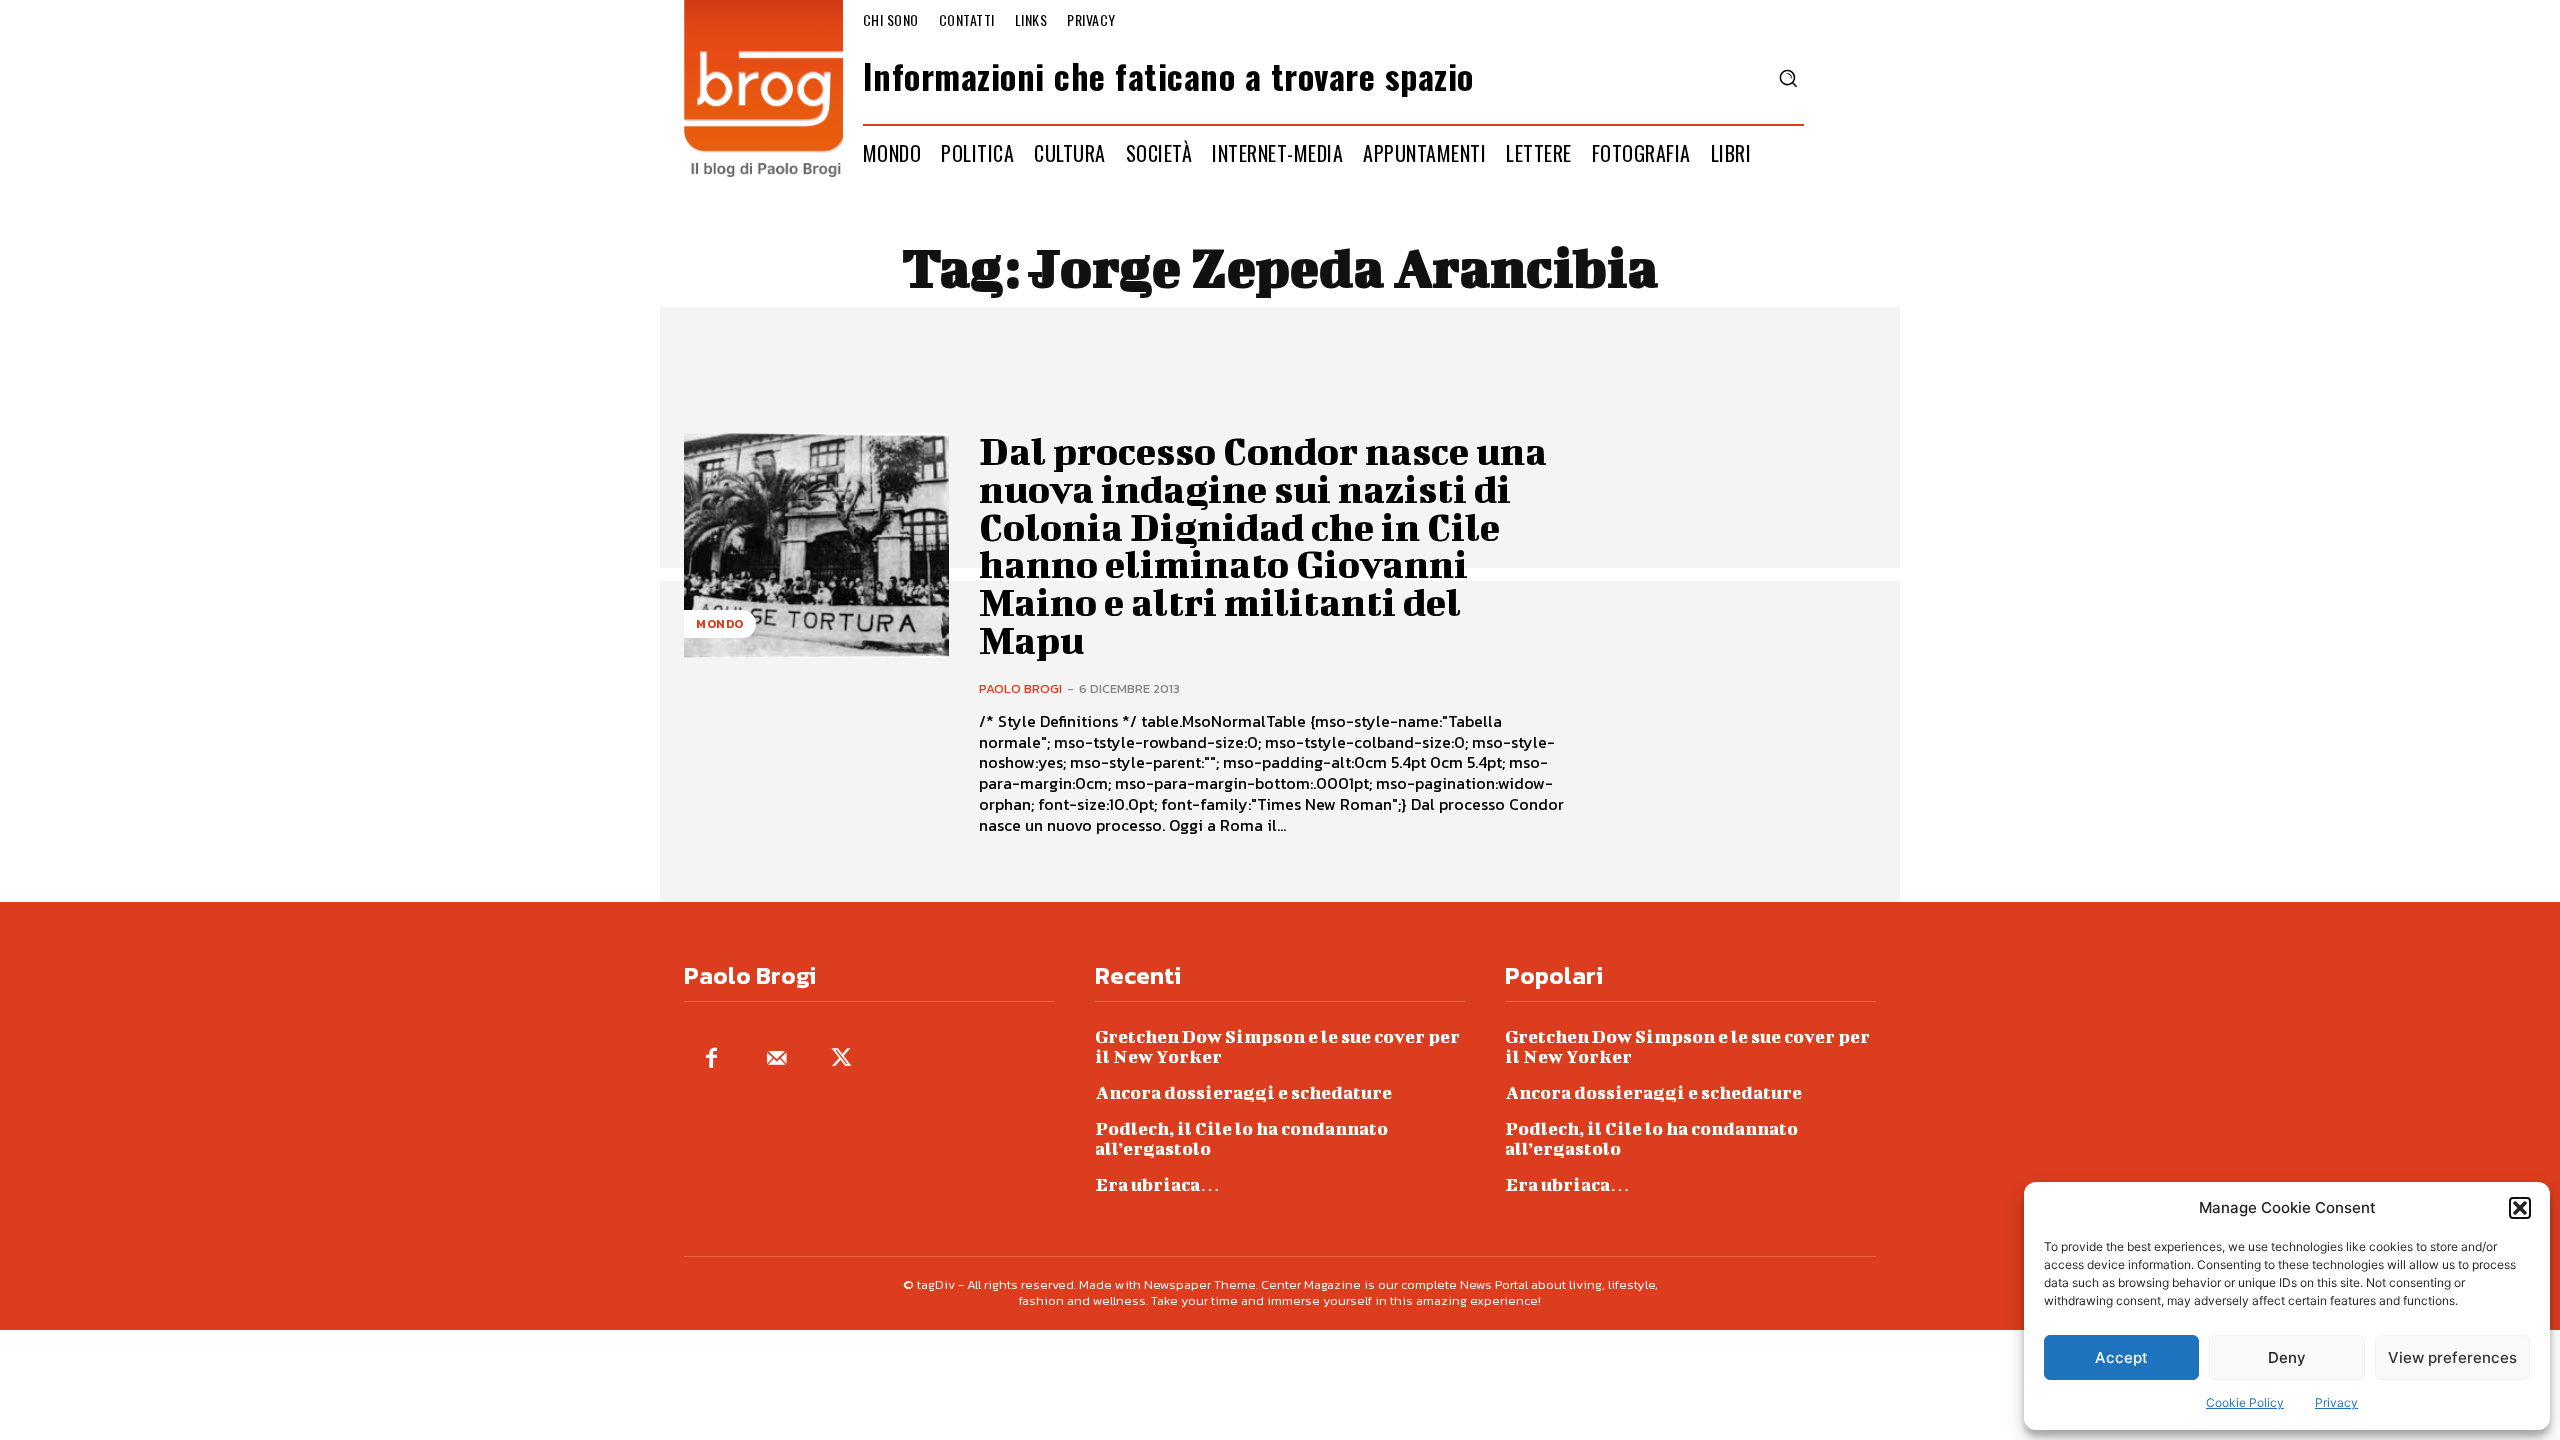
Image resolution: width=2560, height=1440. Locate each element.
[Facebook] (711, 1059)
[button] (2520, 1208)
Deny (2287, 1357)
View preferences (2452, 1357)
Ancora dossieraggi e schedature (1243, 1092)
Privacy (2336, 1402)
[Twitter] (841, 1059)
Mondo (720, 624)
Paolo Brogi (1020, 688)
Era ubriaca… (1157, 1184)
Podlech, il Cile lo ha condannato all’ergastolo (1241, 1138)
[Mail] (776, 1059)
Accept (2121, 1357)
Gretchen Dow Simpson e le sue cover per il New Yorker (1277, 1046)
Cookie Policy (2245, 1402)
